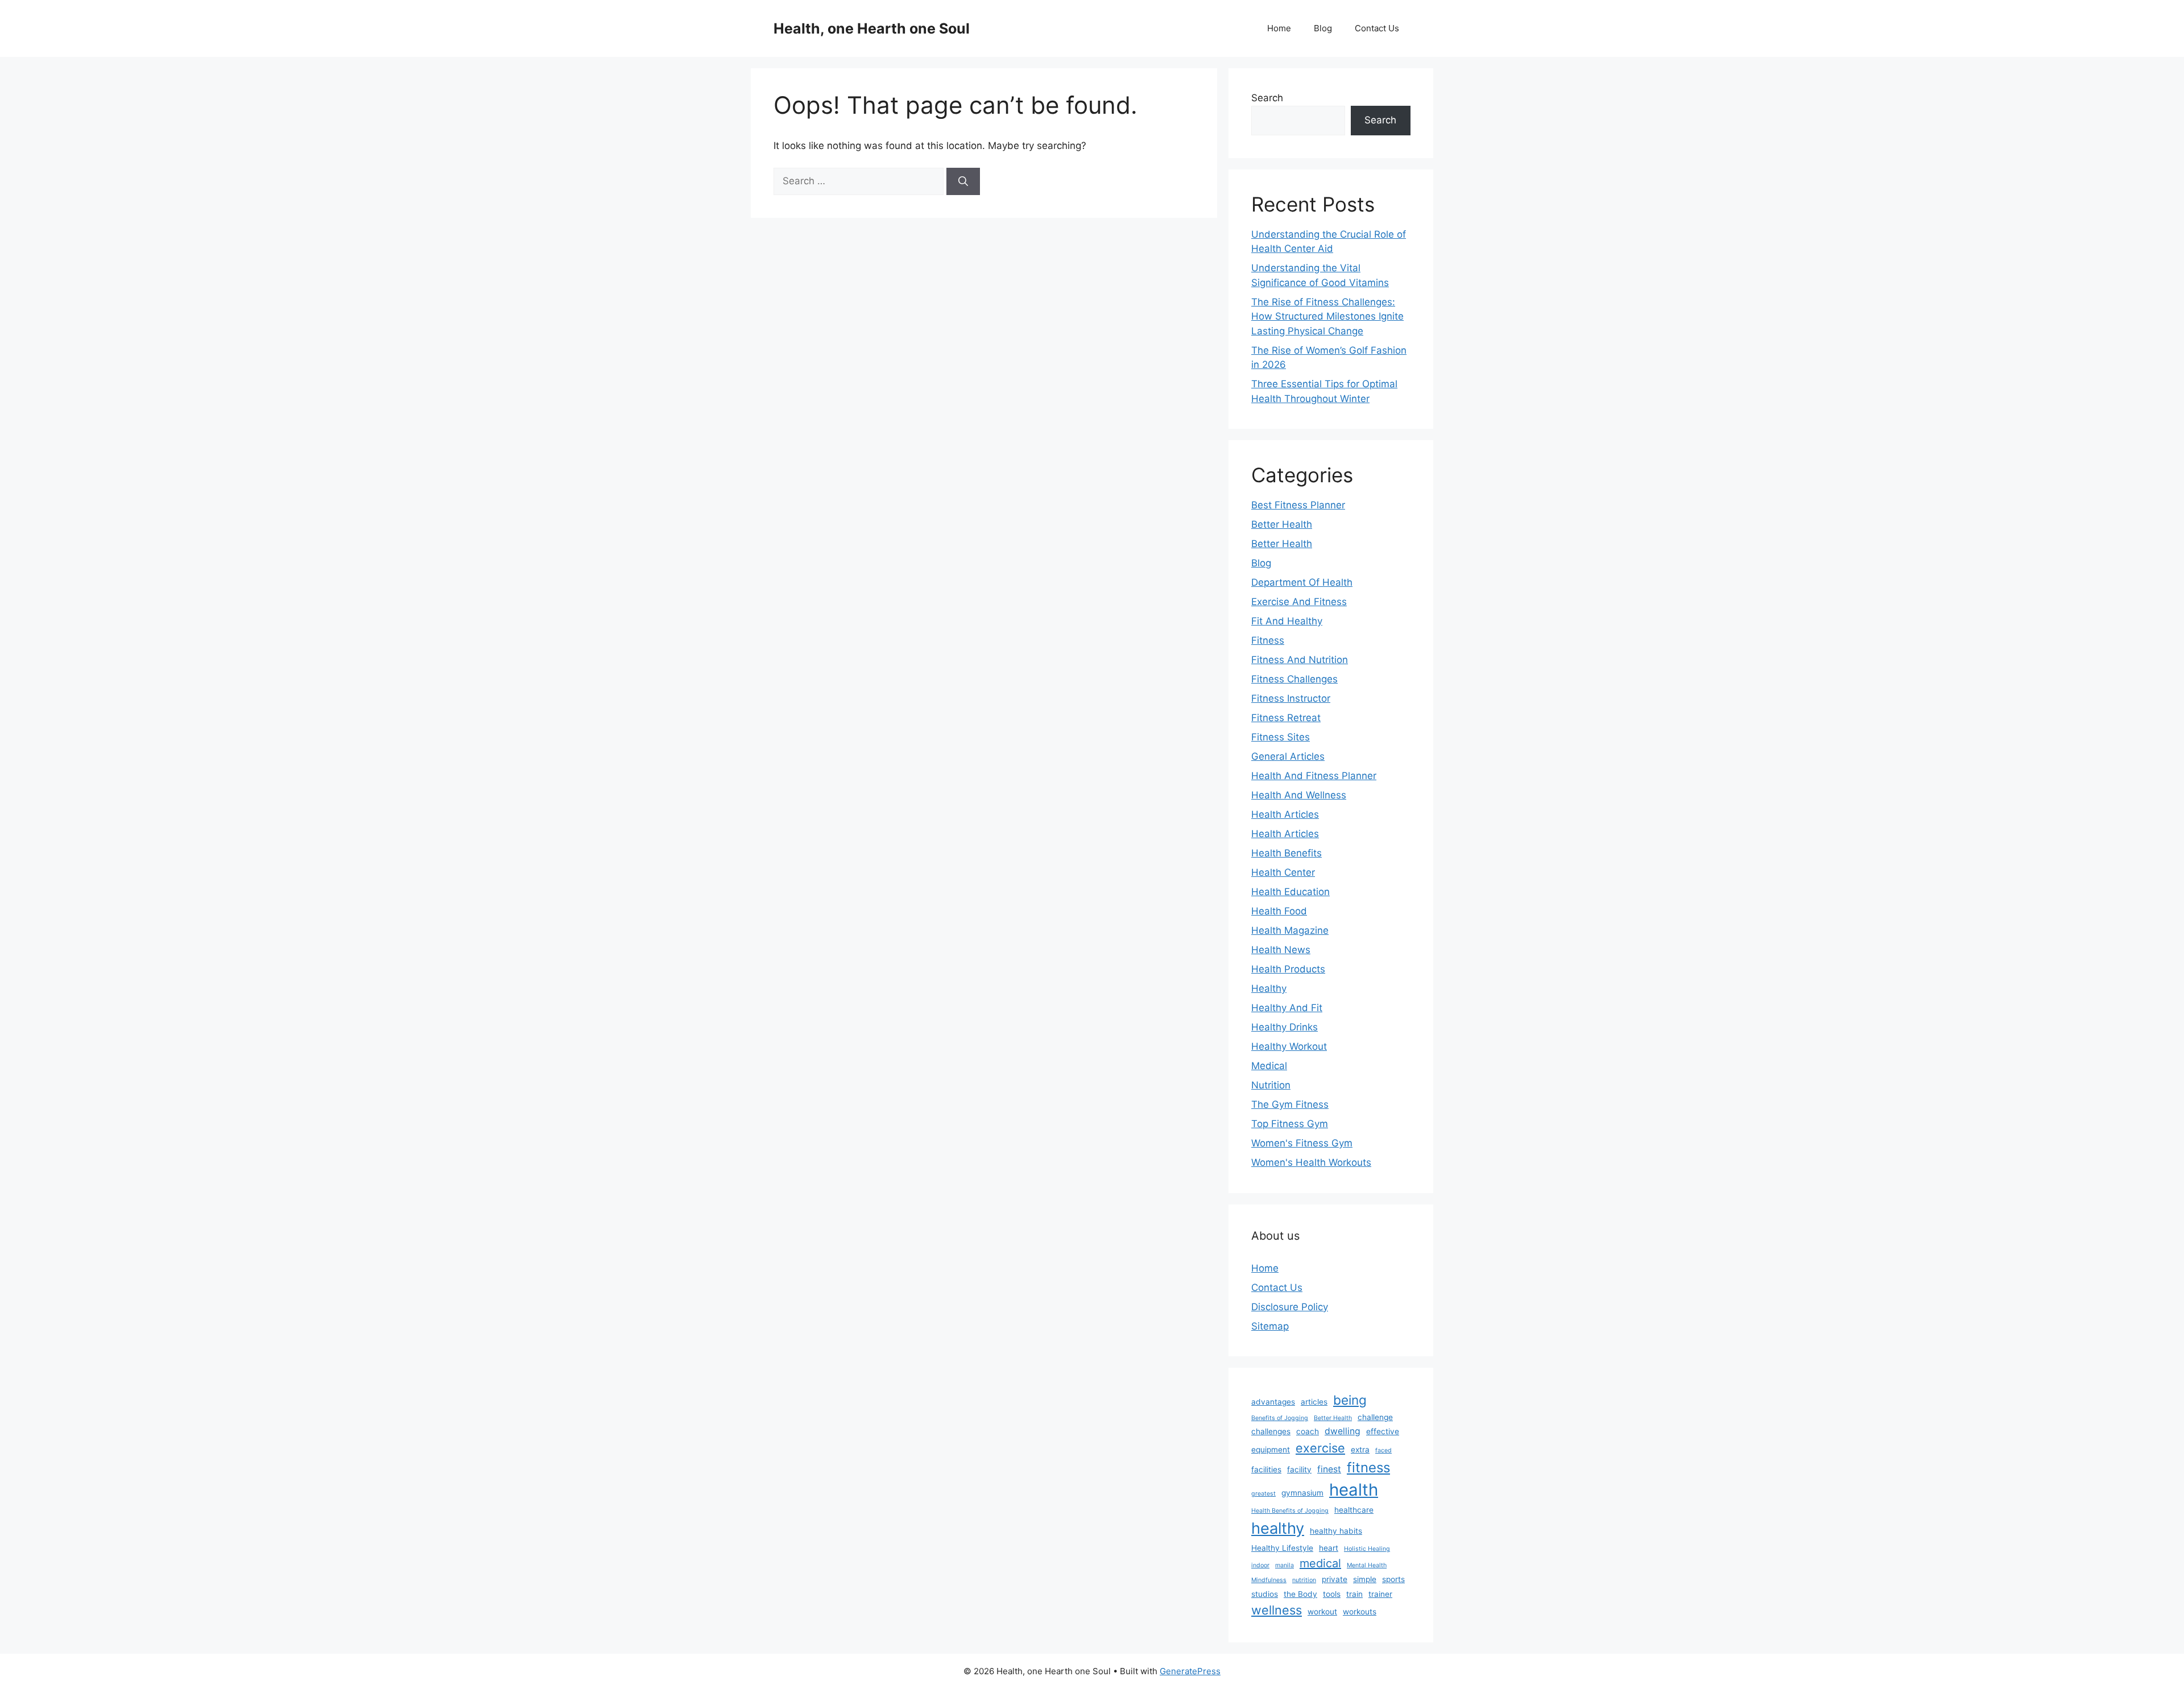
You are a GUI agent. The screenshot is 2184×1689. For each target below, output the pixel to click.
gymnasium (1302, 1493)
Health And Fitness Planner (1314, 776)
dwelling (1343, 1431)
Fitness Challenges (1294, 679)
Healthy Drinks (1285, 1027)
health (1354, 1490)
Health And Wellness (1299, 795)
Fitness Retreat (1286, 718)
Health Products (1288, 969)
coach (1308, 1431)
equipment (1271, 1450)
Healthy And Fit (1287, 1008)
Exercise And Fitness (1299, 602)
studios (1265, 1594)
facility (1299, 1469)
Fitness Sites (1281, 737)
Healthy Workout (1289, 1046)
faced (1383, 1450)
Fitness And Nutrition (1300, 660)
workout (1322, 1612)
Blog (1323, 28)
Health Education (1290, 892)
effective (1383, 1431)
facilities (1266, 1469)
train (1354, 1594)
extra (1360, 1450)
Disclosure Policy (1290, 1307)
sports (1393, 1579)
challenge (1375, 1417)
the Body (1300, 1594)
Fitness (1268, 640)
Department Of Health (1302, 582)
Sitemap (1270, 1326)
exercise (1320, 1448)
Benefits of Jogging (1280, 1418)
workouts (1360, 1612)
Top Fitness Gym (1290, 1124)
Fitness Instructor (1291, 698)
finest (1329, 1469)
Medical (1269, 1066)
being (1350, 1400)
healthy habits (1336, 1531)
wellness (1277, 1610)
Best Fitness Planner (1298, 505)
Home (1279, 28)
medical (1320, 1563)
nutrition (1304, 1580)
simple (1365, 1579)
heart (1329, 1548)
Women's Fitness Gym (1302, 1143)
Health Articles (1285, 814)
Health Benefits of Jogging (1290, 1511)
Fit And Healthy (1287, 621)
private (1335, 1579)
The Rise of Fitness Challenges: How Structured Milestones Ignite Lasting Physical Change (1327, 316)
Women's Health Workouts (1311, 1162)
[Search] (963, 181)
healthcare (1354, 1510)
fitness (1368, 1467)
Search (1267, 98)
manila (1285, 1565)
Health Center (1283, 872)
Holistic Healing (1367, 1549)
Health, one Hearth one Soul (872, 28)
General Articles (1288, 756)
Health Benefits (1287, 853)
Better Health (1282, 524)
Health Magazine (1290, 930)
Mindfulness (1269, 1580)
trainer (1380, 1594)
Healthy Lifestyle (1282, 1548)
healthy (1278, 1528)
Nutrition (1271, 1085)
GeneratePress (1190, 1671)
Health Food (1279, 911)
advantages (1273, 1402)
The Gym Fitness (1290, 1104)
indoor (1260, 1565)
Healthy (1269, 988)
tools (1332, 1594)
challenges (1271, 1431)
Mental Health (1367, 1565)
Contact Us (1377, 28)
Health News (1281, 950)
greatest (1263, 1494)
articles (1314, 1402)
